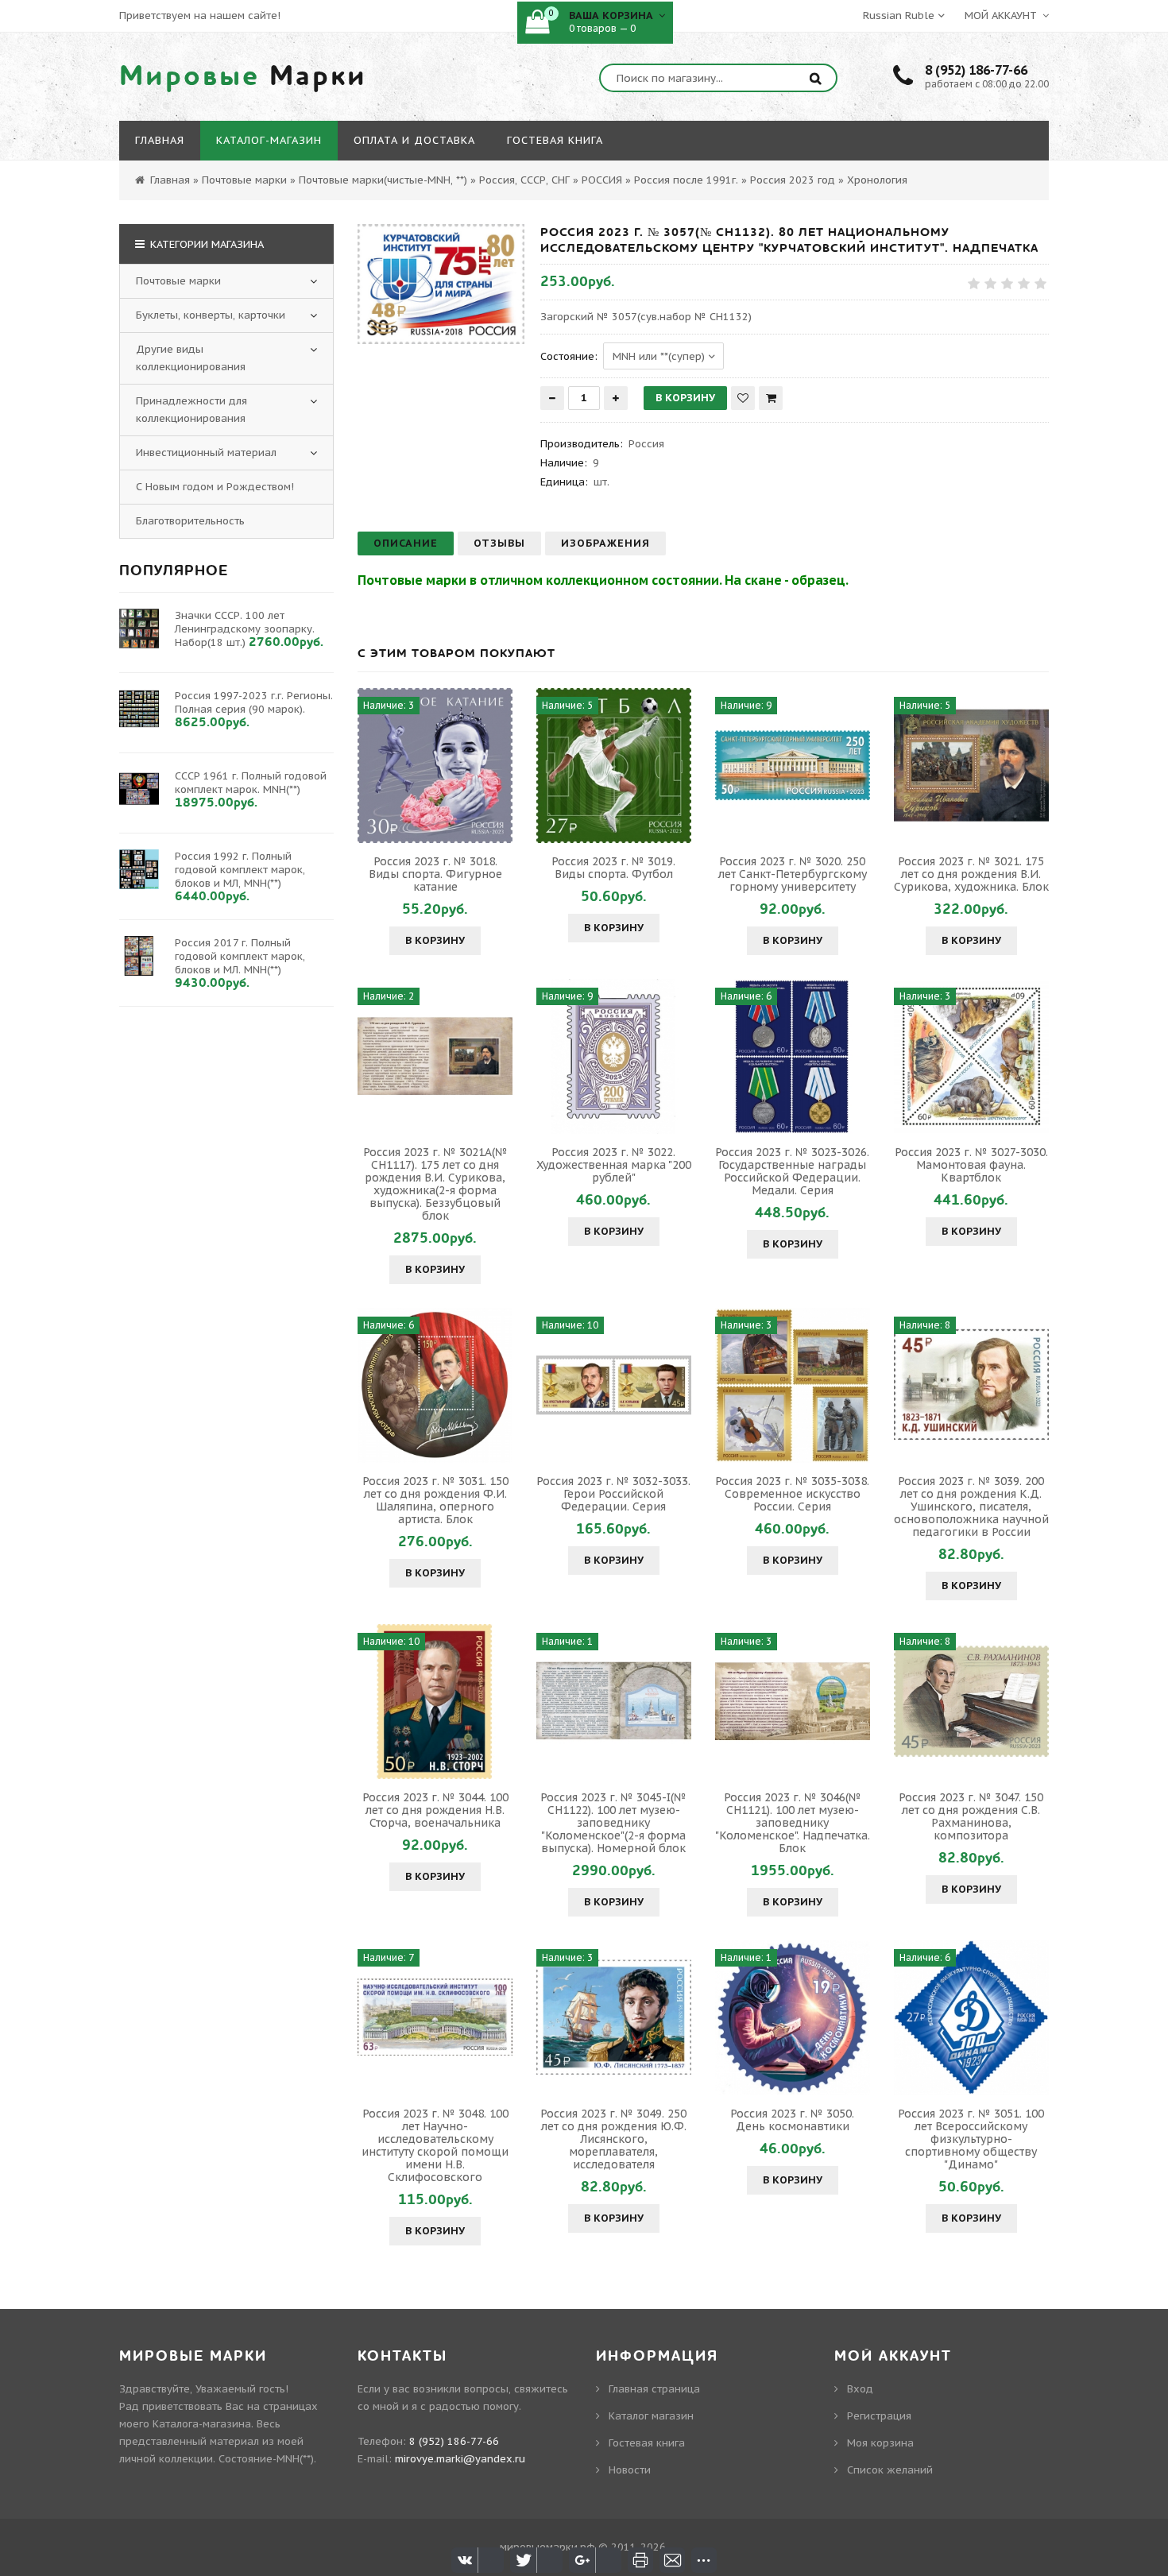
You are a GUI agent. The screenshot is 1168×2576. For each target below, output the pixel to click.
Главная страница (654, 2389)
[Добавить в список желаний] (743, 398)
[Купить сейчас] (771, 398)
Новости (630, 2470)
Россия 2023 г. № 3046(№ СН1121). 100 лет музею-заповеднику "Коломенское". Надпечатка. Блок (793, 1823)
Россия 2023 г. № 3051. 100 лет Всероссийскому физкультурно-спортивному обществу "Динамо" (971, 2139)
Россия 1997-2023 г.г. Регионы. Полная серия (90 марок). (254, 702)
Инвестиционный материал (206, 453)
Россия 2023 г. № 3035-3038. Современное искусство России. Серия (792, 1494)
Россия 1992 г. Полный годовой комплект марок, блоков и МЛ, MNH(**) (240, 870)
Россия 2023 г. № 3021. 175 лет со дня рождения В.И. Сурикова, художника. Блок (971, 874)
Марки (243, 76)
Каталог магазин (651, 2416)
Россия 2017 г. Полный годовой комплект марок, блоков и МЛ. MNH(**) (240, 956)
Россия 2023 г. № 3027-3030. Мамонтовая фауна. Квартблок (971, 1165)
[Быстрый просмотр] (435, 765)
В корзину (435, 940)
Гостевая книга (647, 2443)
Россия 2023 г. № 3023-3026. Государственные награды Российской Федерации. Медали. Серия (792, 1171)
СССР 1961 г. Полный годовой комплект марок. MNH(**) (251, 783)
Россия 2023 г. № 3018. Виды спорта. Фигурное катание (435, 874)
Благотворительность (190, 521)
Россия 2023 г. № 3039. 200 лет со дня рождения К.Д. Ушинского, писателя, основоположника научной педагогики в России (971, 1507)
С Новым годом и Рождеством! (215, 487)
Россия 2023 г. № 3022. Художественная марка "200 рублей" (614, 1165)
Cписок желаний (890, 2470)
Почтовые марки (178, 281)
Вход (860, 2389)
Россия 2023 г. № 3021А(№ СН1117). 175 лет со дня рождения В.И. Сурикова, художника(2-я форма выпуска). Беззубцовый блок (435, 1184)
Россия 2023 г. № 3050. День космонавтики (792, 2120)
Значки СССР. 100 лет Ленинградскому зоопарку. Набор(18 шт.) (245, 629)
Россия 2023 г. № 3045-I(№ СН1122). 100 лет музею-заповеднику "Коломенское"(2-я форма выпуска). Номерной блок (613, 1823)
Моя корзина (880, 2443)
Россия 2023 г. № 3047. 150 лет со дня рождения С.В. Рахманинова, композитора (971, 1816)
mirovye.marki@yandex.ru (460, 2459)
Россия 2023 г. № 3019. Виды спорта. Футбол (613, 868)
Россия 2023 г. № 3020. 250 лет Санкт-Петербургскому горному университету (793, 874)
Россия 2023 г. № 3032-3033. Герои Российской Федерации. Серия (613, 1494)
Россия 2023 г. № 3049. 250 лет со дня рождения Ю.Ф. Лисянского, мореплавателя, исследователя (613, 2139)
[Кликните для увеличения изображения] (441, 284)
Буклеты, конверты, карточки (211, 315)
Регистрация (879, 2416)
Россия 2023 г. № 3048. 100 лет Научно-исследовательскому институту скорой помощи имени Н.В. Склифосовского (435, 2145)
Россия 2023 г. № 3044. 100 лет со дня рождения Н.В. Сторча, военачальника (435, 1810)
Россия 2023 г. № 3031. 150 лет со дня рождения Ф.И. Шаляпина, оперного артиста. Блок (435, 1500)
